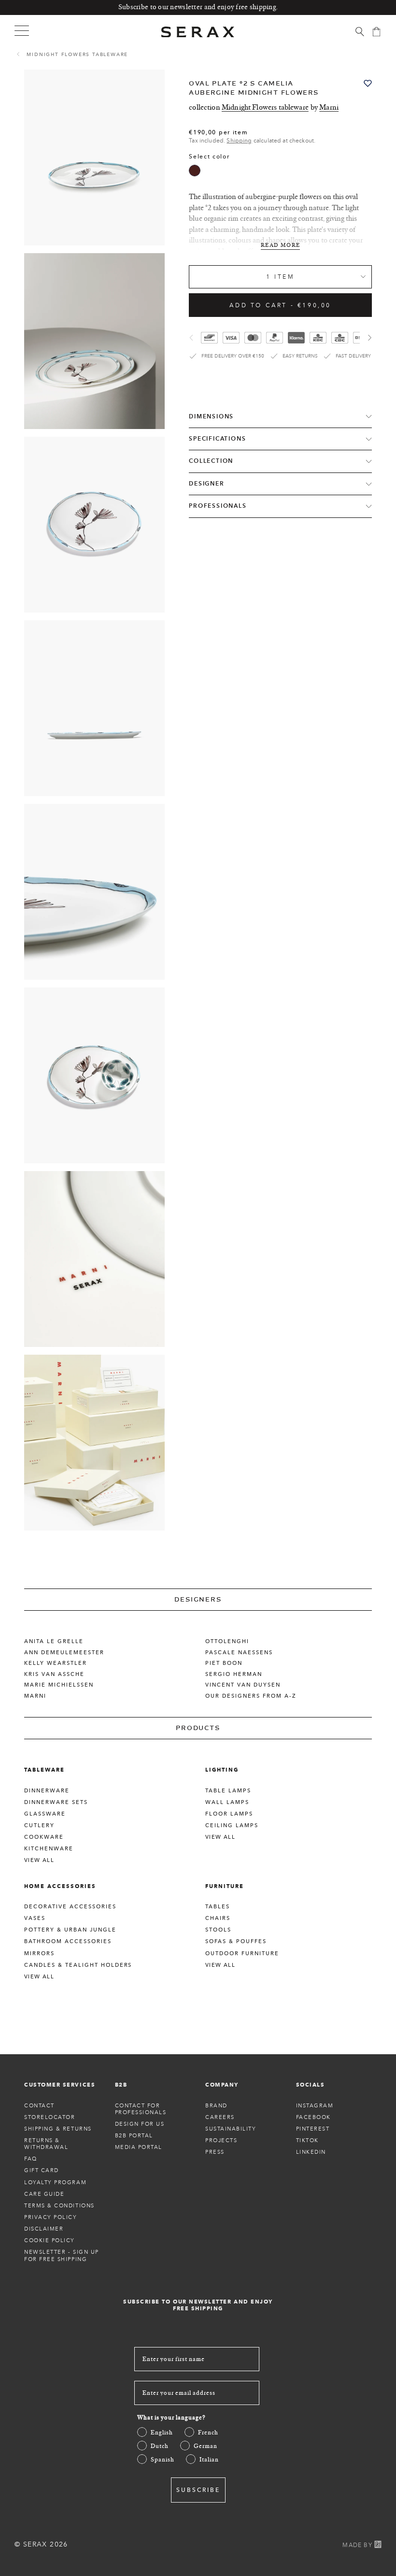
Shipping (239, 140)
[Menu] (22, 30)
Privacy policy (51, 2217)
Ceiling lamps (232, 1825)
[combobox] (280, 277)
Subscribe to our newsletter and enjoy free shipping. (198, 7)
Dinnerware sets (56, 1802)
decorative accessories (70, 1906)
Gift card (42, 2170)
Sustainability (231, 2129)
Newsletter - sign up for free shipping (62, 2255)
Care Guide (44, 2194)
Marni (329, 107)
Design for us (140, 2124)
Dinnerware (47, 1790)
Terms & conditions (59, 2205)
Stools (218, 1930)
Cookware (44, 1837)
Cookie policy (49, 2240)
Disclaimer (44, 2229)
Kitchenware (49, 1848)
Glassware (45, 1814)
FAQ (31, 2159)
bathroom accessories (68, 1941)
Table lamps (228, 1790)
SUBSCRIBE (198, 2490)
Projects (221, 2140)
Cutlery (39, 1825)
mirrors (39, 1953)
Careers (220, 2117)
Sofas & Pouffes (236, 1941)
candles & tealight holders (78, 1965)
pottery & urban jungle (70, 1930)
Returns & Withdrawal (46, 2144)
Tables (218, 1906)
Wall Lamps (227, 1802)
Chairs (218, 1918)
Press (215, 2152)
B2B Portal (134, 2135)
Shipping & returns (58, 2129)
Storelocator (49, 2117)
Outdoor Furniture (242, 1953)
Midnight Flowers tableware (77, 54)
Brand (216, 2105)
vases (35, 1918)
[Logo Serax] (198, 32)
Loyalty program (55, 2182)
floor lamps (229, 1814)
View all (39, 1860)
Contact (39, 2105)
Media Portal (139, 2147)
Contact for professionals (141, 2109)
